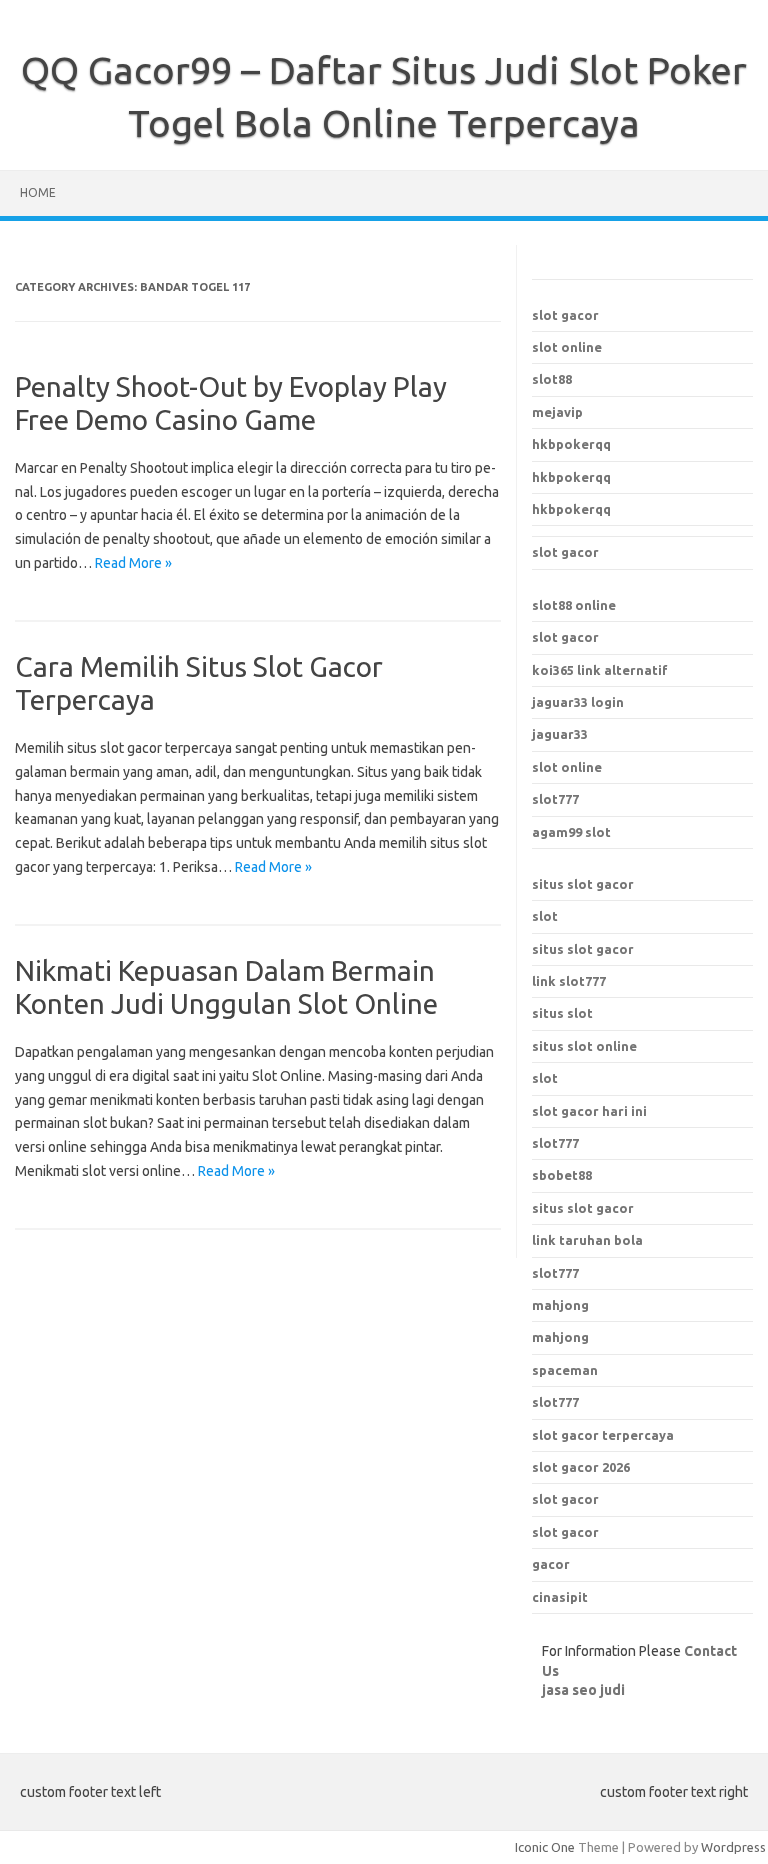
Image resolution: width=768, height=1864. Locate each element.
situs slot (562, 1013)
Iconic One (545, 1847)
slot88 (552, 379)
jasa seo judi (583, 1690)
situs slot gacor (583, 884)
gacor (551, 1564)
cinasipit (560, 1597)
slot (545, 916)
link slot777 (569, 981)
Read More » (133, 563)
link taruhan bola (587, 1240)
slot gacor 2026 (581, 1467)
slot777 (555, 799)
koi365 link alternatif (600, 670)
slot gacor (565, 315)
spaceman (565, 1370)
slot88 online (574, 605)
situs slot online (584, 1046)
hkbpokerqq (571, 444)
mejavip (557, 412)
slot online (567, 347)
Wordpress (733, 1847)
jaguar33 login (578, 702)
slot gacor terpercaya (603, 1435)
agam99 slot (571, 832)
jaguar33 (560, 734)
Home (38, 192)
